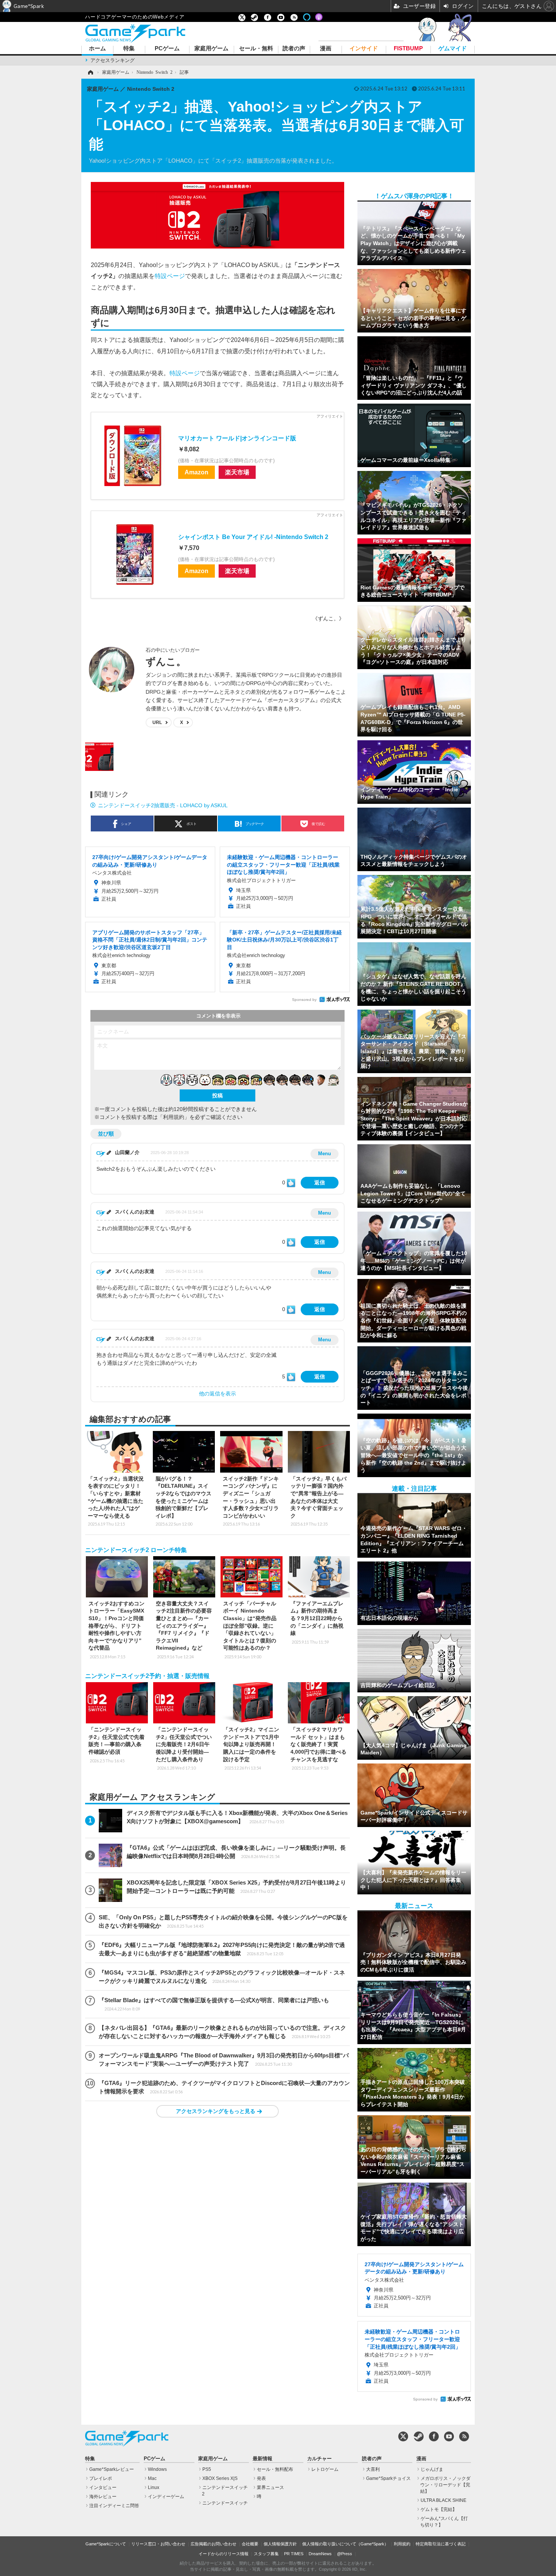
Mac (152, 2478)
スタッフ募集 (266, 2554)
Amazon (196, 472)
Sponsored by (304, 1000)
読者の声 (294, 49)
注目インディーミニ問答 (114, 2506)
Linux (154, 2487)
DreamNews (320, 2554)
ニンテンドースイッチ (225, 2503)
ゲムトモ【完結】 (439, 2509)
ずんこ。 (166, 662)
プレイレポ (101, 2478)
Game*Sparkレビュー (112, 2469)
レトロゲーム (325, 2469)
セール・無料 (256, 49)
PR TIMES (294, 2554)
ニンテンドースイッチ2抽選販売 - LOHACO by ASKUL (163, 805)
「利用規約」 (174, 1117)
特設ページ (170, 276)
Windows (157, 2469)
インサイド (364, 49)
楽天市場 (237, 472)
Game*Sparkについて (106, 2544)
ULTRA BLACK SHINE (443, 2500)
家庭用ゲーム (211, 49)
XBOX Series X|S (220, 2478)
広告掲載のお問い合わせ (214, 2544)
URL (157, 722)
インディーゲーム (166, 2497)
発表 (261, 2478)
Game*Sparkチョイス (388, 2478)
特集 (129, 49)
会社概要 (250, 2544)
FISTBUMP (408, 49)
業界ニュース (270, 2487)
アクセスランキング (113, 60)
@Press (345, 2554)
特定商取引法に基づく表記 (441, 2544)
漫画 (326, 49)
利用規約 (402, 2544)
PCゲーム (167, 49)
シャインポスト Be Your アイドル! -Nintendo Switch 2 (253, 537)
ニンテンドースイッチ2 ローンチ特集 (136, 1550)
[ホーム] (90, 72)
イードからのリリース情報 (224, 2554)
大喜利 (373, 2469)
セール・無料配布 (275, 2469)
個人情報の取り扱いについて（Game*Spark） (345, 2544)
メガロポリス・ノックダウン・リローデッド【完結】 (445, 2485)
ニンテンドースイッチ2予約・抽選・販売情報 (147, 1676)
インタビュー (103, 2487)
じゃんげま (432, 2469)
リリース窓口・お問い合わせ (158, 2544)
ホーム (97, 49)
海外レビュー (103, 2497)
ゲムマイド (453, 49)
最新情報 (262, 2459)
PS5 (207, 2469)
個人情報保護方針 (280, 2544)
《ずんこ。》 (328, 618)
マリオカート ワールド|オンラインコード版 (237, 438)
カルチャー (319, 2459)
